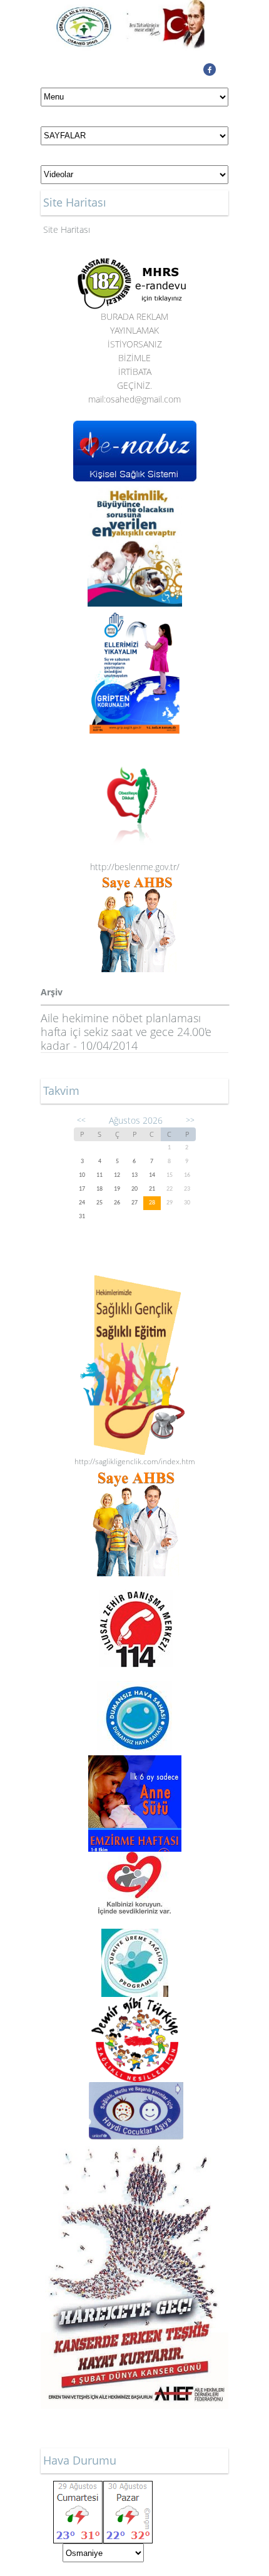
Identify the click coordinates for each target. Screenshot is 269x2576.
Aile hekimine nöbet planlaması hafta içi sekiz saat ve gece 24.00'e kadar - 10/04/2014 (126, 1032)
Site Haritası (67, 229)
